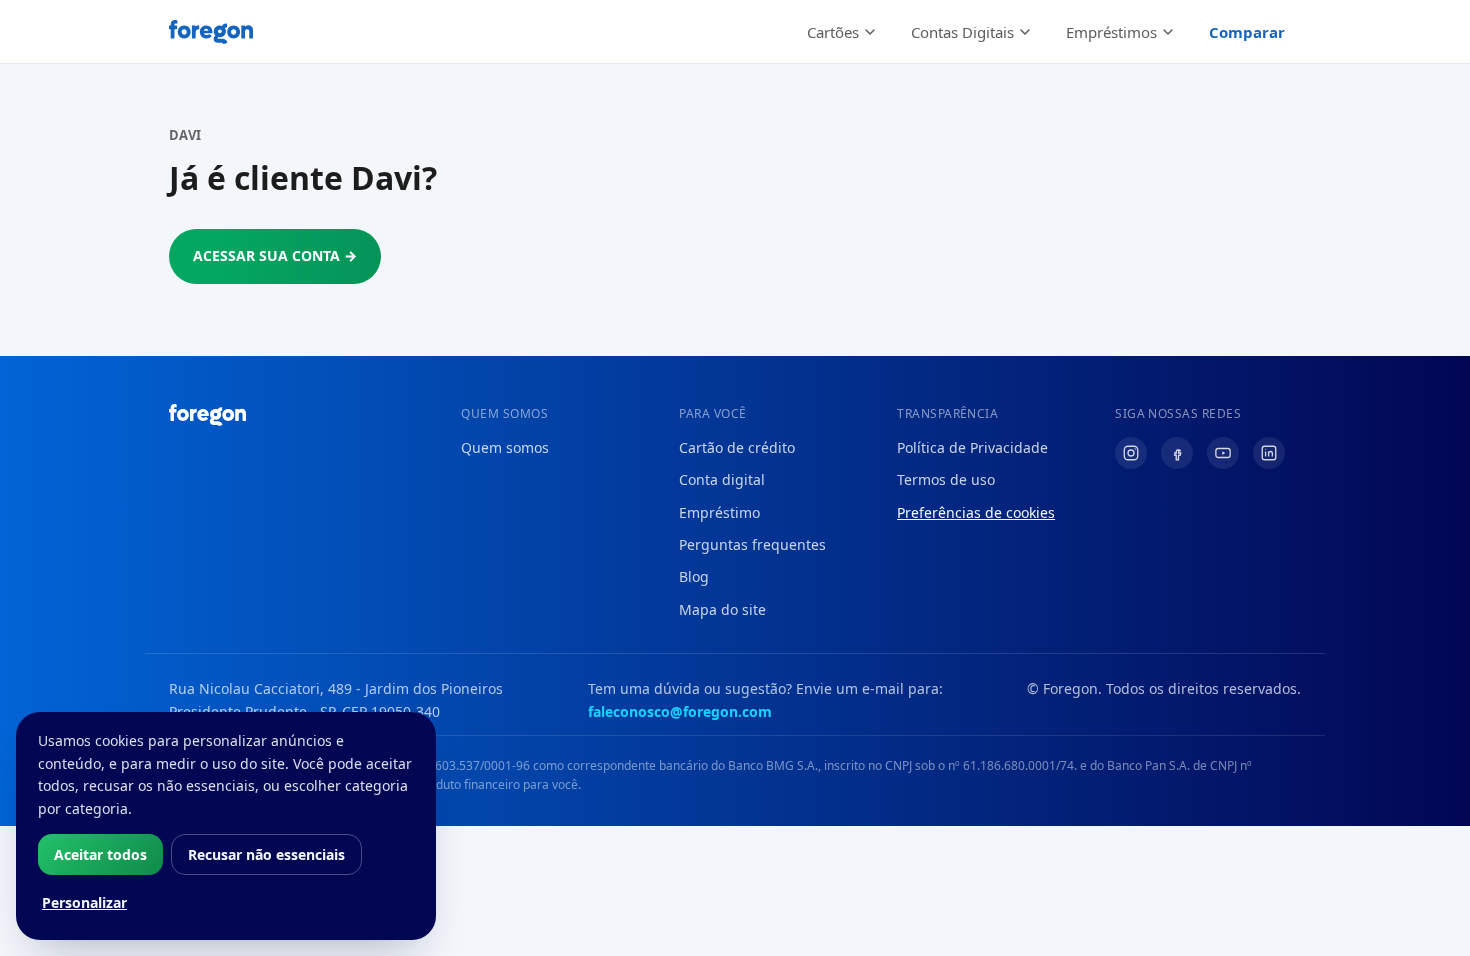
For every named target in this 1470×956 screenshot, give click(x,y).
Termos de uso (946, 479)
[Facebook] (1177, 453)
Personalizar (84, 902)
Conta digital (722, 479)
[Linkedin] (1269, 453)
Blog (694, 576)
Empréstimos (1111, 32)
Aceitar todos (100, 854)
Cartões (833, 32)
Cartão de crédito (737, 447)
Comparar (1247, 32)
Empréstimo (719, 512)
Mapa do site (722, 609)
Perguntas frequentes (752, 544)
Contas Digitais (962, 32)
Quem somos (505, 447)
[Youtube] (1223, 453)
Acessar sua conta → (275, 255)
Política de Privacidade (972, 447)
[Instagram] (1131, 453)
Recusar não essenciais (266, 854)
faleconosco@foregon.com (680, 711)
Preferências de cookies (976, 512)
